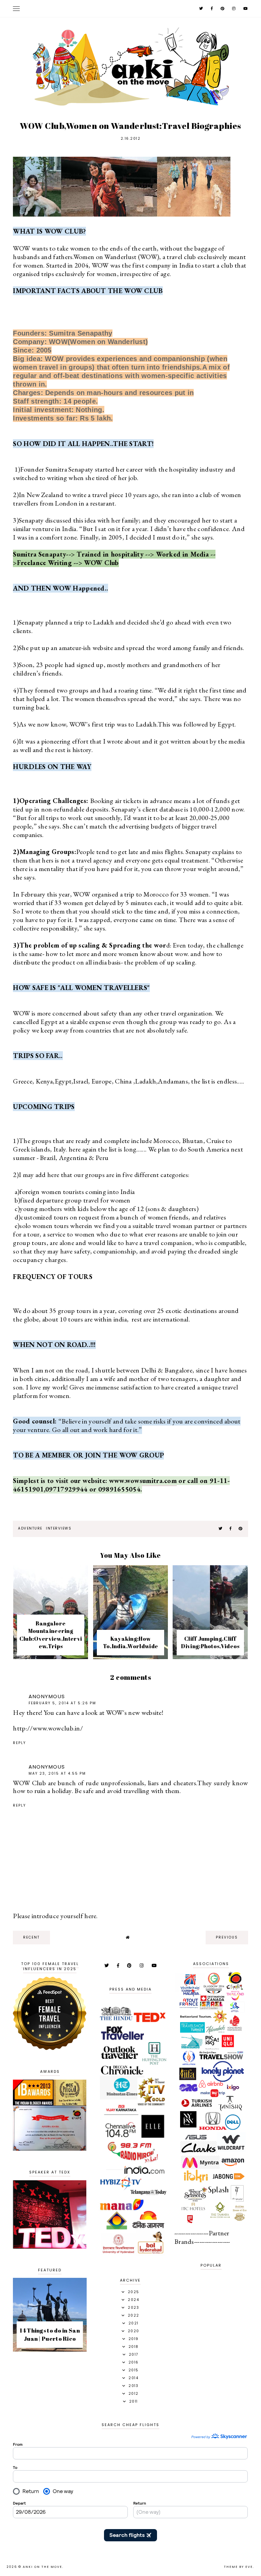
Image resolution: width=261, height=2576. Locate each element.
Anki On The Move (42, 2567)
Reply (19, 1743)
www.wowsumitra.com (143, 1481)
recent (31, 1937)
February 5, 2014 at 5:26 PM (62, 1703)
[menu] (16, 8)
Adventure (30, 1528)
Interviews (59, 1528)
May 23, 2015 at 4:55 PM (57, 1773)
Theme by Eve (238, 2567)
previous (227, 1937)
